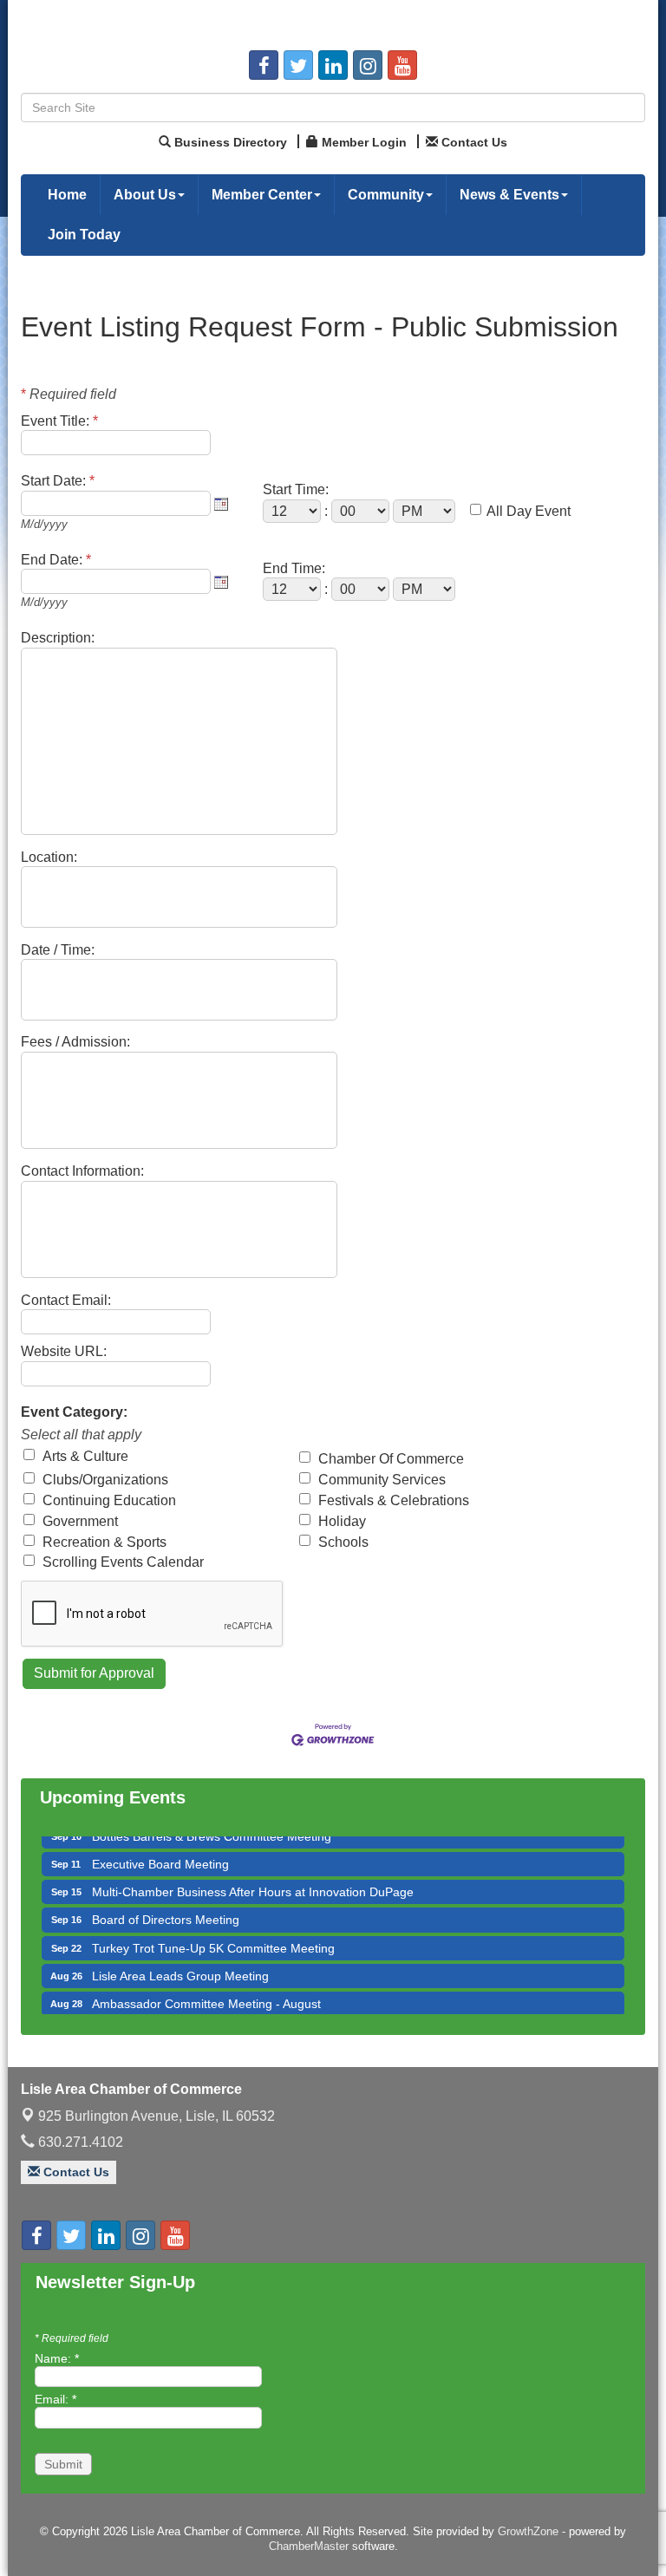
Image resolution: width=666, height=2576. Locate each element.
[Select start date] (221, 504)
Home (67, 195)
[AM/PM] (426, 511)
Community (386, 195)
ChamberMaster (309, 2546)
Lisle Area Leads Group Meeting (180, 1960)
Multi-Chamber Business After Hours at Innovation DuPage (253, 1876)
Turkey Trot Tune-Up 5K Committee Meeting (213, 1933)
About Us (145, 195)
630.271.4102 (79, 2142)
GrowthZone (528, 2531)
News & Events (509, 195)
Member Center (262, 195)
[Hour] (294, 511)
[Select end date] (221, 582)
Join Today (84, 235)
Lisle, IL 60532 (157, 2116)
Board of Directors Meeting (166, 1904)
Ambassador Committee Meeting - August (206, 1988)
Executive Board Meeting (160, 1849)
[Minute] (362, 511)
